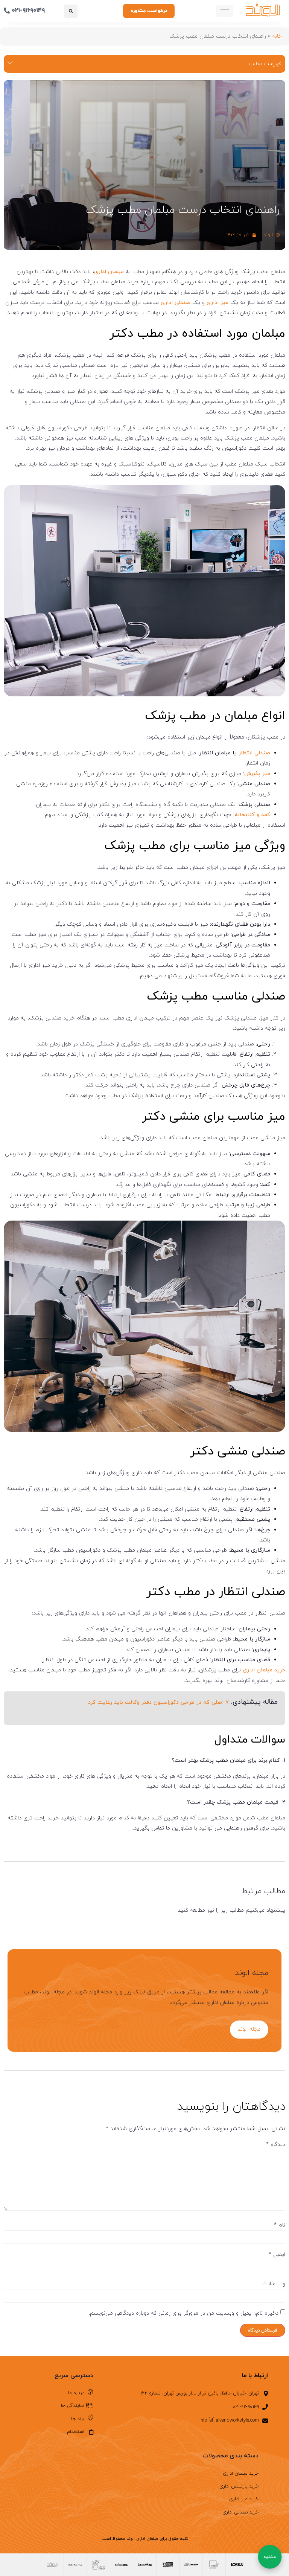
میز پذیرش (257, 774)
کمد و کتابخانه (252, 815)
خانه (277, 36)
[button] (71, 11)
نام (280, 2225)
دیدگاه (276, 2145)
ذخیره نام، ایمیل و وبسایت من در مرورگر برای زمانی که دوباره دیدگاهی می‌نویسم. (184, 2314)
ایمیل (277, 2255)
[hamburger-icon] (225, 11)
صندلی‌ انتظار (254, 753)
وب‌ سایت (274, 2284)
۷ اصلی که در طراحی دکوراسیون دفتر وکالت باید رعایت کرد (158, 1702)
